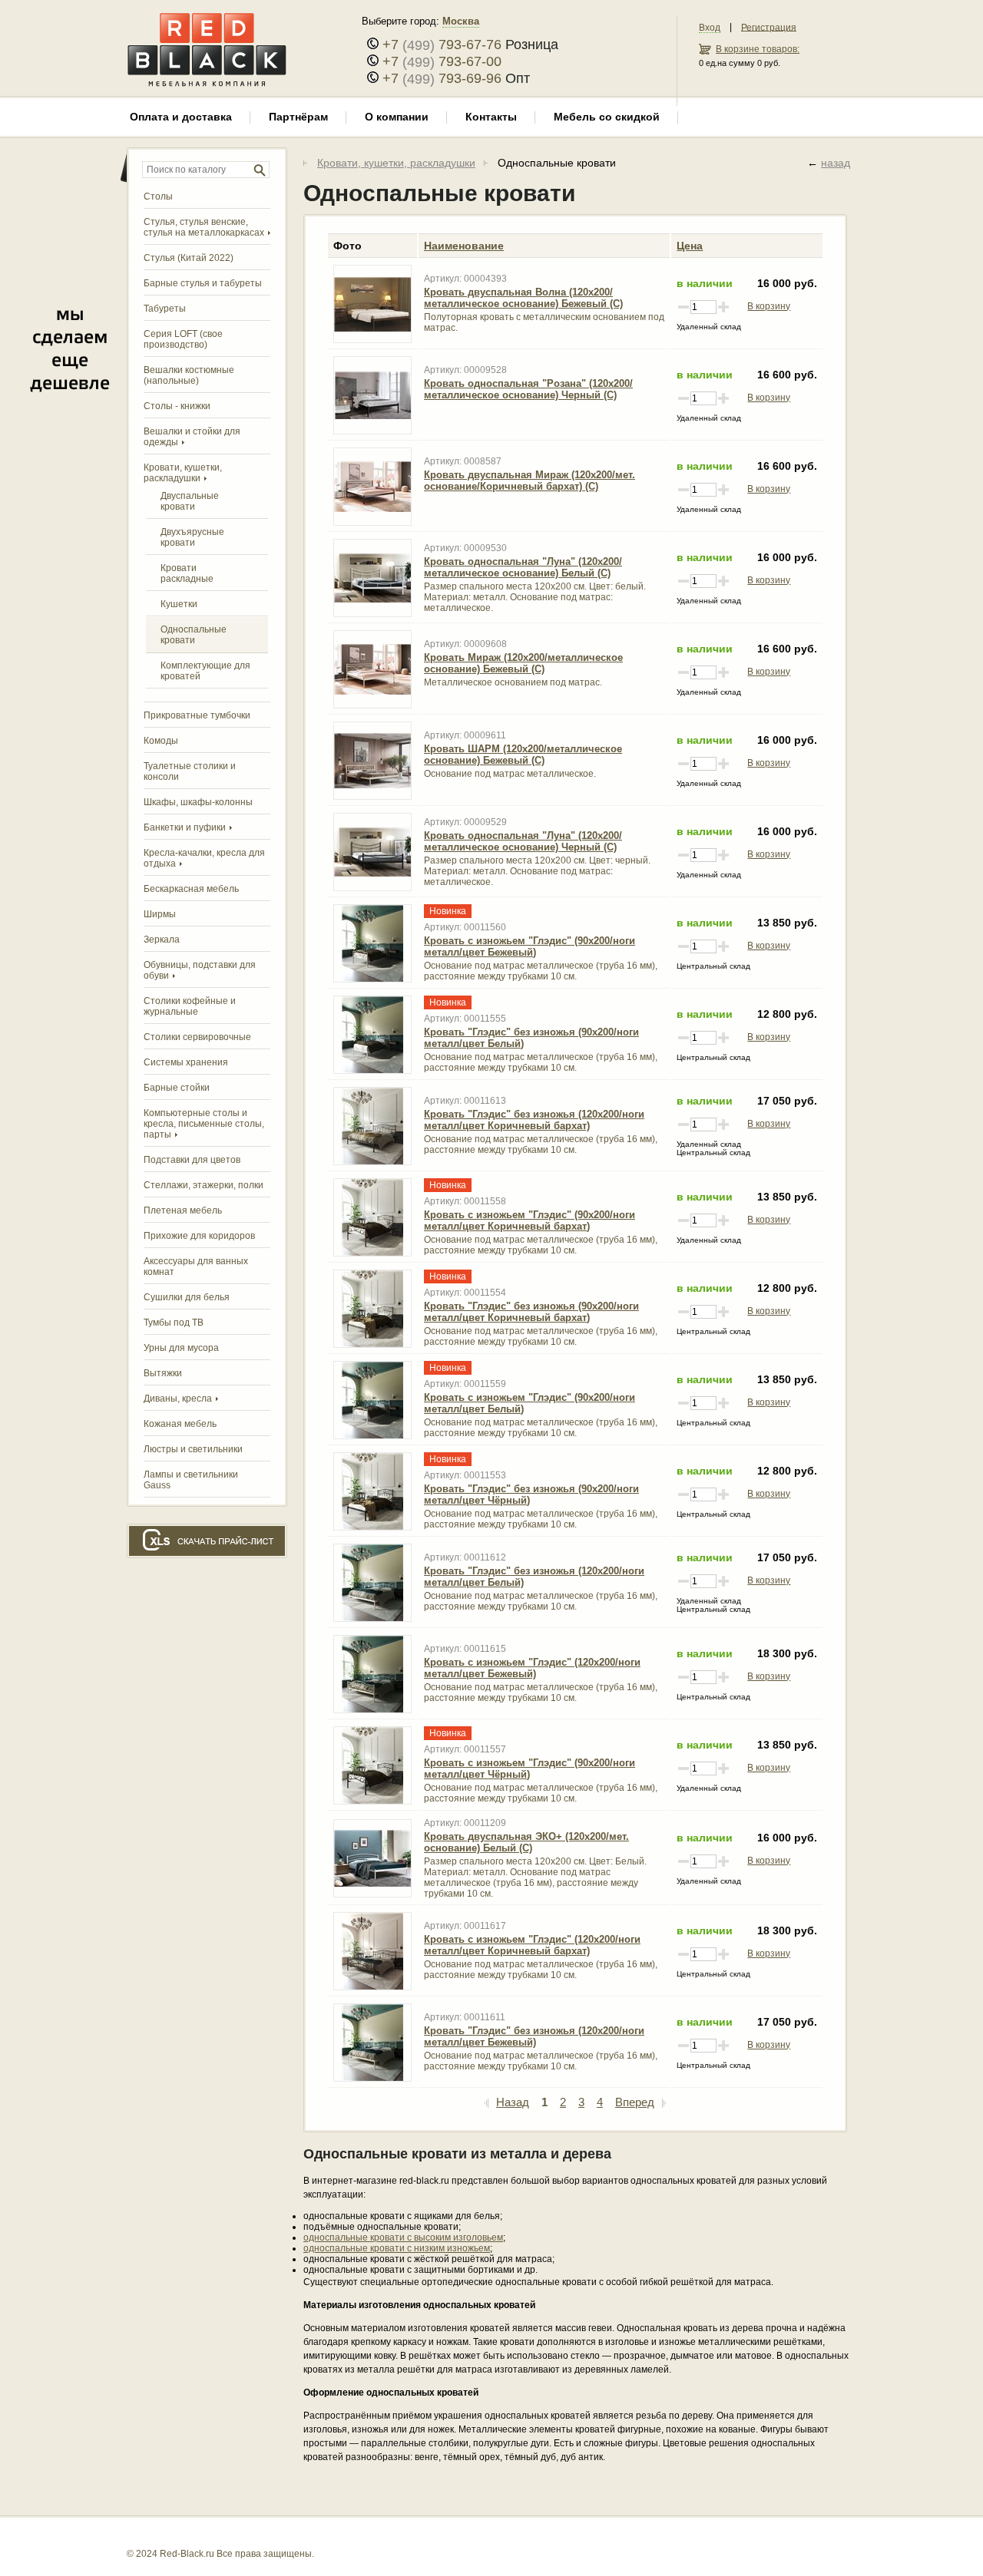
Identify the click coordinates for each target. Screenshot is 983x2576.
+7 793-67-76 (442, 45)
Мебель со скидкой (607, 117)
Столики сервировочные (197, 1037)
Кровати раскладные (187, 573)
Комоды (161, 741)
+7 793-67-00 (442, 61)
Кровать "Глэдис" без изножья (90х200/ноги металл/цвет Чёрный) (531, 1494)
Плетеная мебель (183, 1210)
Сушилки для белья (187, 1297)
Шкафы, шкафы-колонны (198, 802)
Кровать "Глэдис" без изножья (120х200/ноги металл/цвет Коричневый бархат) (534, 1120)
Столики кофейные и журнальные (190, 1006)
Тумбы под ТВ (174, 1323)
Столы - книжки (177, 406)
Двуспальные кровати (190, 501)
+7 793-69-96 (442, 78)
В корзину (769, 306)
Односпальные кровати (194, 635)
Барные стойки (177, 1088)
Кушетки (179, 604)
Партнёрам (298, 117)
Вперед (635, 2102)
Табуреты (165, 309)
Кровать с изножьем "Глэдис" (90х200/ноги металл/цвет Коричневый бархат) (530, 1220)
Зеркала (162, 940)
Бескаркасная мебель (191, 889)
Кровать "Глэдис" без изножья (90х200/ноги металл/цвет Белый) (531, 1038)
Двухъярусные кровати (192, 537)
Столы (158, 197)
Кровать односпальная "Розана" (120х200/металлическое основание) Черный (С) (528, 389)
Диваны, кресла (178, 1399)
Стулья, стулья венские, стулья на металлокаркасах (204, 227)
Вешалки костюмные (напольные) (189, 375)
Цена (690, 246)
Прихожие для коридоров (199, 1236)
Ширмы (160, 914)
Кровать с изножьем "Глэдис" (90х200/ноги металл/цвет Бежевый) (530, 946)
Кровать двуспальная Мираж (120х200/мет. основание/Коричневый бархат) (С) (530, 481)
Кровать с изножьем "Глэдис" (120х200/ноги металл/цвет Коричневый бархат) (532, 1945)
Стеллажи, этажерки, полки (204, 1185)
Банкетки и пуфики (185, 827)
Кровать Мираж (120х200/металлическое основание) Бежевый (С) (523, 663)
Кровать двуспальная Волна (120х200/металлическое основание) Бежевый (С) (523, 298)
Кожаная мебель (180, 1424)
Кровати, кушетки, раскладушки (396, 163)
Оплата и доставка (181, 117)
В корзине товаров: (758, 49)
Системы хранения (186, 1062)
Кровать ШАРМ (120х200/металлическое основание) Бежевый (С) (523, 755)
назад (836, 163)
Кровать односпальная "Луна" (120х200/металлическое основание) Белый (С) (523, 567)
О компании (397, 117)
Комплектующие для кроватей (205, 671)
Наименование (464, 246)
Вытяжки (163, 1373)
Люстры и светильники (193, 1449)
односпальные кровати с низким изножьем (397, 2248)
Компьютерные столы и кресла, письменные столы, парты (204, 1124)
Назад (513, 2102)
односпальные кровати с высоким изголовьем (403, 2237)
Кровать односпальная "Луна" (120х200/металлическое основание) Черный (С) (523, 841)
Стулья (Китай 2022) (189, 258)
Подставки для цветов (192, 1160)
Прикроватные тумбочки (197, 715)
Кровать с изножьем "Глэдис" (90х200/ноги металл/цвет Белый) (530, 1403)
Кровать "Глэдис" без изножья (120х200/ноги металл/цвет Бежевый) (534, 2036)
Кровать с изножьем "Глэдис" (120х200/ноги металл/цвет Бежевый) (532, 1668)
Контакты (491, 117)
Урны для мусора (181, 1348)
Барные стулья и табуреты (203, 283)
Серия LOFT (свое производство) (183, 339)
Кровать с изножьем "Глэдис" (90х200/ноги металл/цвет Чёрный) (530, 1769)
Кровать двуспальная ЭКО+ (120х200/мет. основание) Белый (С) (526, 1842)
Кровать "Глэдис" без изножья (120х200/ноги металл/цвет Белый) (534, 1577)
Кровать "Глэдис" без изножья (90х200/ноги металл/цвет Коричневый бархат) (531, 1312)
